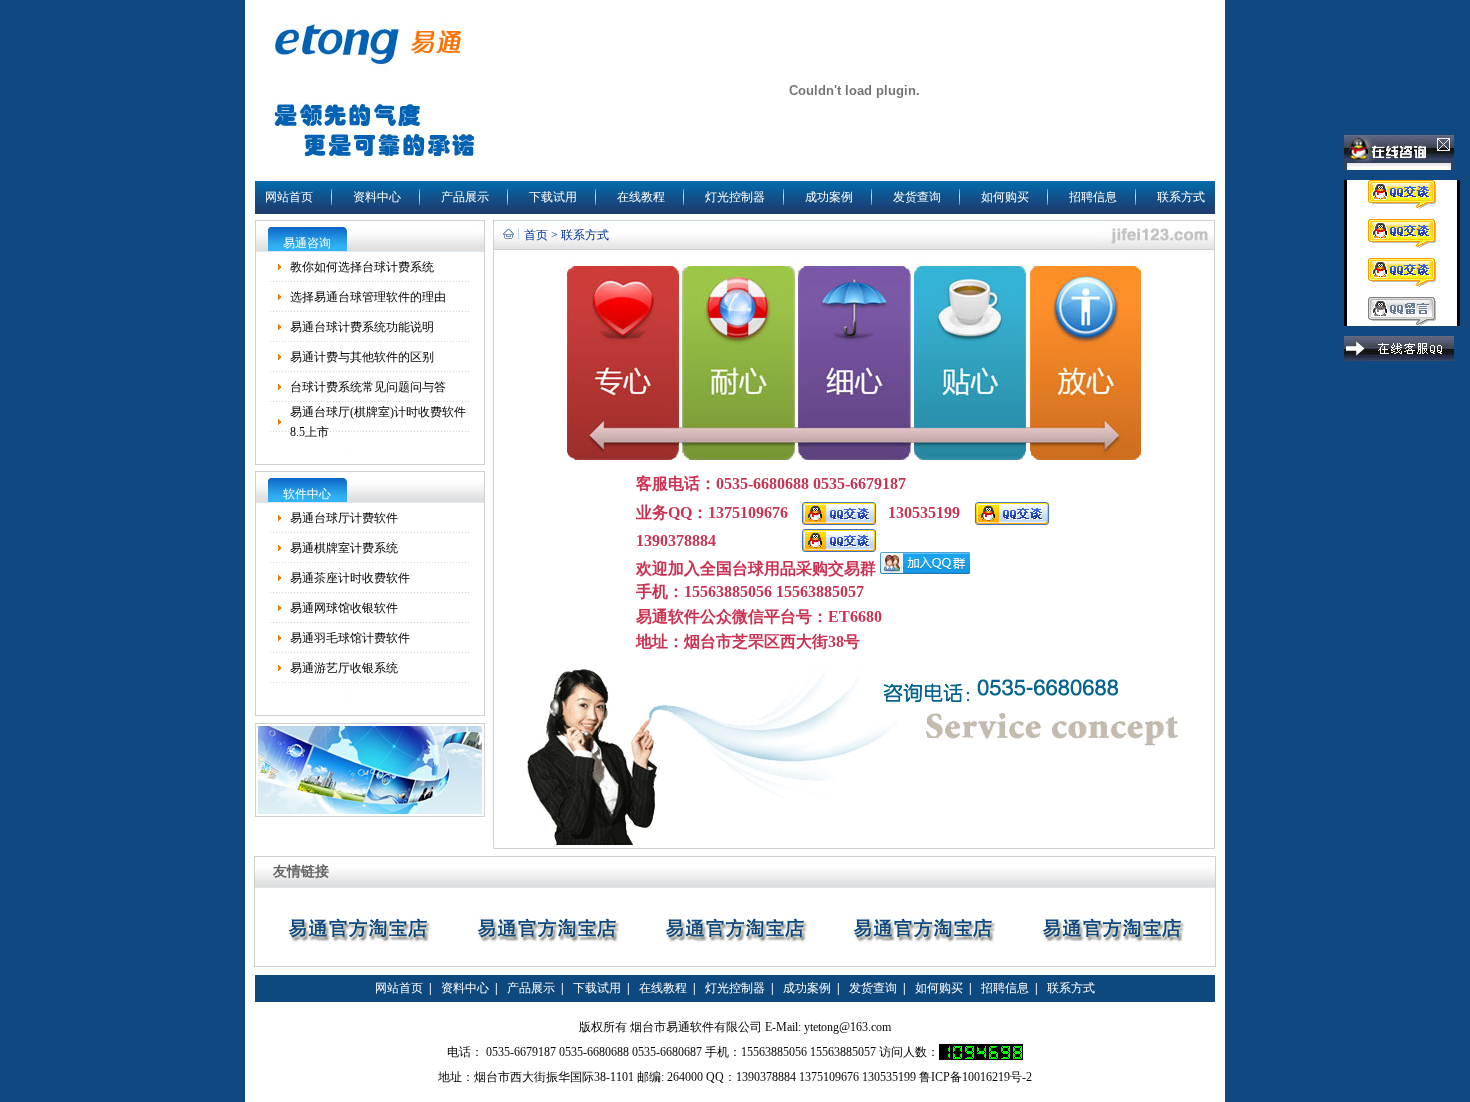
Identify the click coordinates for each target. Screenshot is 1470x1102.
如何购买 (1005, 197)
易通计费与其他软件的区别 (362, 357)
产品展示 (465, 197)
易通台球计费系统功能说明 (362, 327)
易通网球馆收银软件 (344, 608)
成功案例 (829, 197)
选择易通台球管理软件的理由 (368, 297)
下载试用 (553, 197)
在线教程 (641, 197)
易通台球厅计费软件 (344, 518)
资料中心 (377, 197)
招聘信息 (1093, 197)
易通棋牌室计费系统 (344, 548)
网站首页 (289, 197)
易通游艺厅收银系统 (344, 668)
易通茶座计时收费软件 (350, 578)
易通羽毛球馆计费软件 (350, 638)
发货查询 (917, 197)
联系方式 (1181, 197)
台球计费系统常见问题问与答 (368, 387)
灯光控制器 (735, 197)
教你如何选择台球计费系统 (362, 267)
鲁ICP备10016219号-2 (975, 1077)
